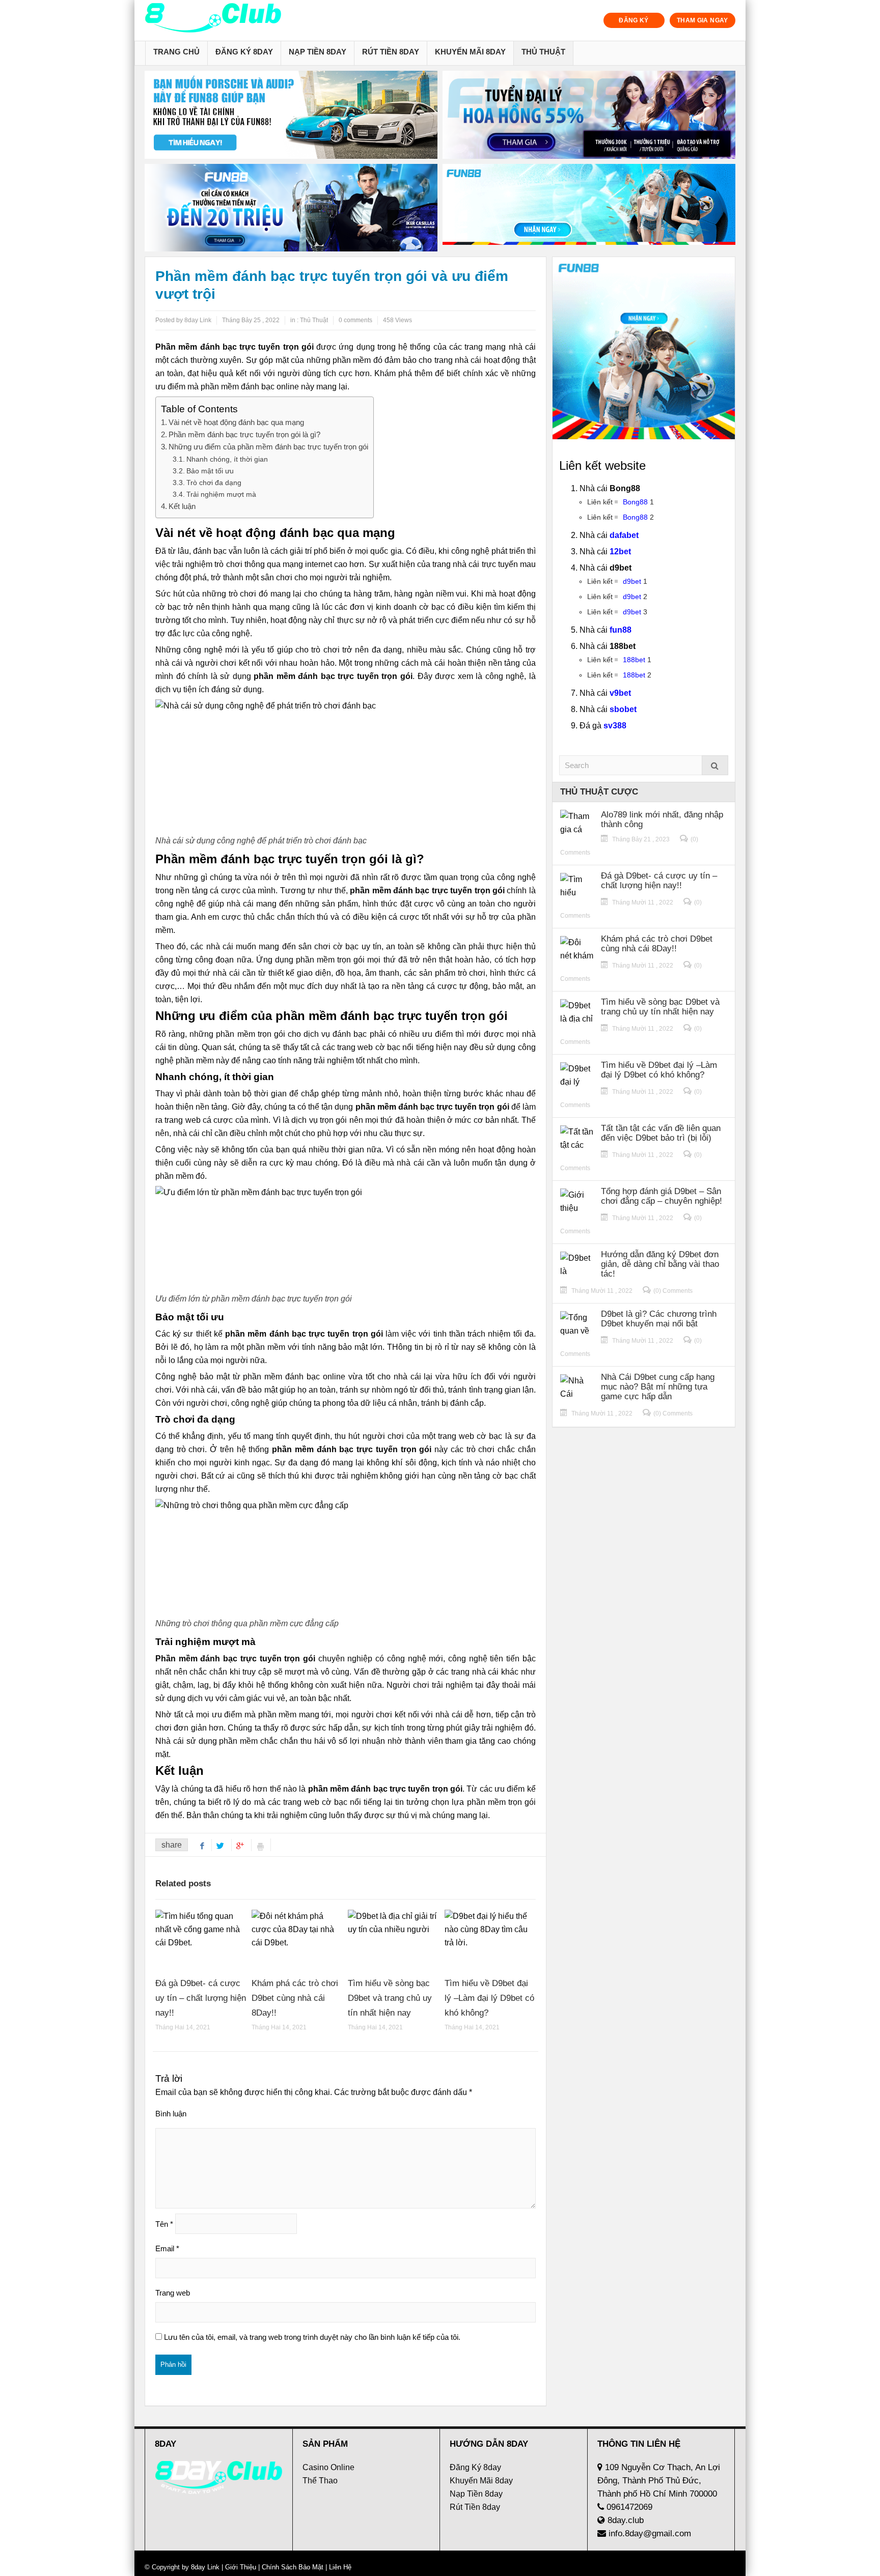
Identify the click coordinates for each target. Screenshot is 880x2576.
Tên (164, 2224)
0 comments (355, 320)
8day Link (205, 2567)
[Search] (715, 765)
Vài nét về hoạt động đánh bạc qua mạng (236, 422)
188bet (634, 660)
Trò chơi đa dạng (214, 483)
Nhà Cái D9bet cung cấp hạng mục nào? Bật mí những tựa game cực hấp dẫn (658, 1387)
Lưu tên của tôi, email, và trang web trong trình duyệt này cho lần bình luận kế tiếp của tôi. (312, 2337)
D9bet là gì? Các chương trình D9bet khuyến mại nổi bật (659, 1319)
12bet (620, 551)
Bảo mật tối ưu (210, 471)
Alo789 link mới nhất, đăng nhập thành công (662, 819)
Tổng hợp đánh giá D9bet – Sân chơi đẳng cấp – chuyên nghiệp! (662, 1196)
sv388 (615, 726)
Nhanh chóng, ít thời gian (227, 459)
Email (167, 2248)
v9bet (620, 693)
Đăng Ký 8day (244, 52)
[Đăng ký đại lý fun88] (291, 115)
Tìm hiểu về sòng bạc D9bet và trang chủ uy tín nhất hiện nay (390, 1998)
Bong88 (635, 502)
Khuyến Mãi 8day (470, 52)
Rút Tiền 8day (391, 52)
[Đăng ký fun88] (644, 348)
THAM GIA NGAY (703, 20)
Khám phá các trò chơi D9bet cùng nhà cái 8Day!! (295, 1998)
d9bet (632, 581)
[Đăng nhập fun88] (589, 208)
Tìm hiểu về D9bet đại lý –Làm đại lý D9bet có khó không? (489, 1998)
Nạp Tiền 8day (318, 52)
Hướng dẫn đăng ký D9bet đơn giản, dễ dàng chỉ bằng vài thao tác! (660, 1264)
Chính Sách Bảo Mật (293, 2567)
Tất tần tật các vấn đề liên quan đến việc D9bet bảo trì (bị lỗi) (661, 1133)
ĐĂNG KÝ (634, 20)
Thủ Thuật (543, 52)
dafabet (624, 535)
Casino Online (328, 2467)
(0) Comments (673, 1291)
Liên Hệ (339, 2567)
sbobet (623, 709)
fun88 (621, 630)
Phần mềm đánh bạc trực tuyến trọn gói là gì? (244, 434)
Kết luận (182, 506)
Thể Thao (320, 2481)
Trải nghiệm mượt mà (221, 494)
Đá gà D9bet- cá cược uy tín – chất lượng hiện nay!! (201, 1998)
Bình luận (171, 2114)
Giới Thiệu (241, 2567)
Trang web (173, 2293)
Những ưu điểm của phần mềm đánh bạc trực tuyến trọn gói (268, 447)
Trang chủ (176, 52)
